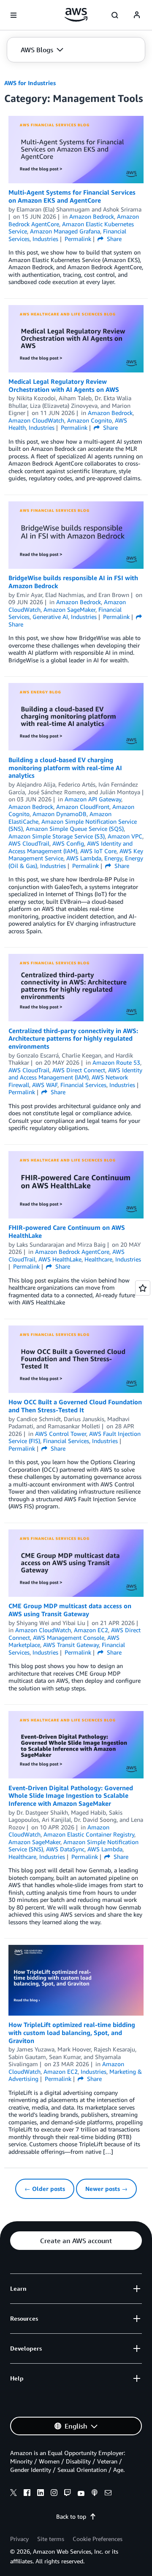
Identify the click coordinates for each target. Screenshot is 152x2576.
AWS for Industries (30, 83)
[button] (42, 50)
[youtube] (81, 2494)
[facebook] (27, 2494)
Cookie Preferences (98, 2539)
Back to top (71, 2516)
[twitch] (68, 2494)
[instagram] (54, 2494)
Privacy (19, 2539)
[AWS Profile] (137, 15)
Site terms (51, 2539)
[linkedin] (41, 2494)
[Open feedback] (143, 1288)
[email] (108, 2494)
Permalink (78, 239)
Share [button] (113, 239)
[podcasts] (95, 2494)
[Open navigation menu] (14, 15)
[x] (14, 2494)
